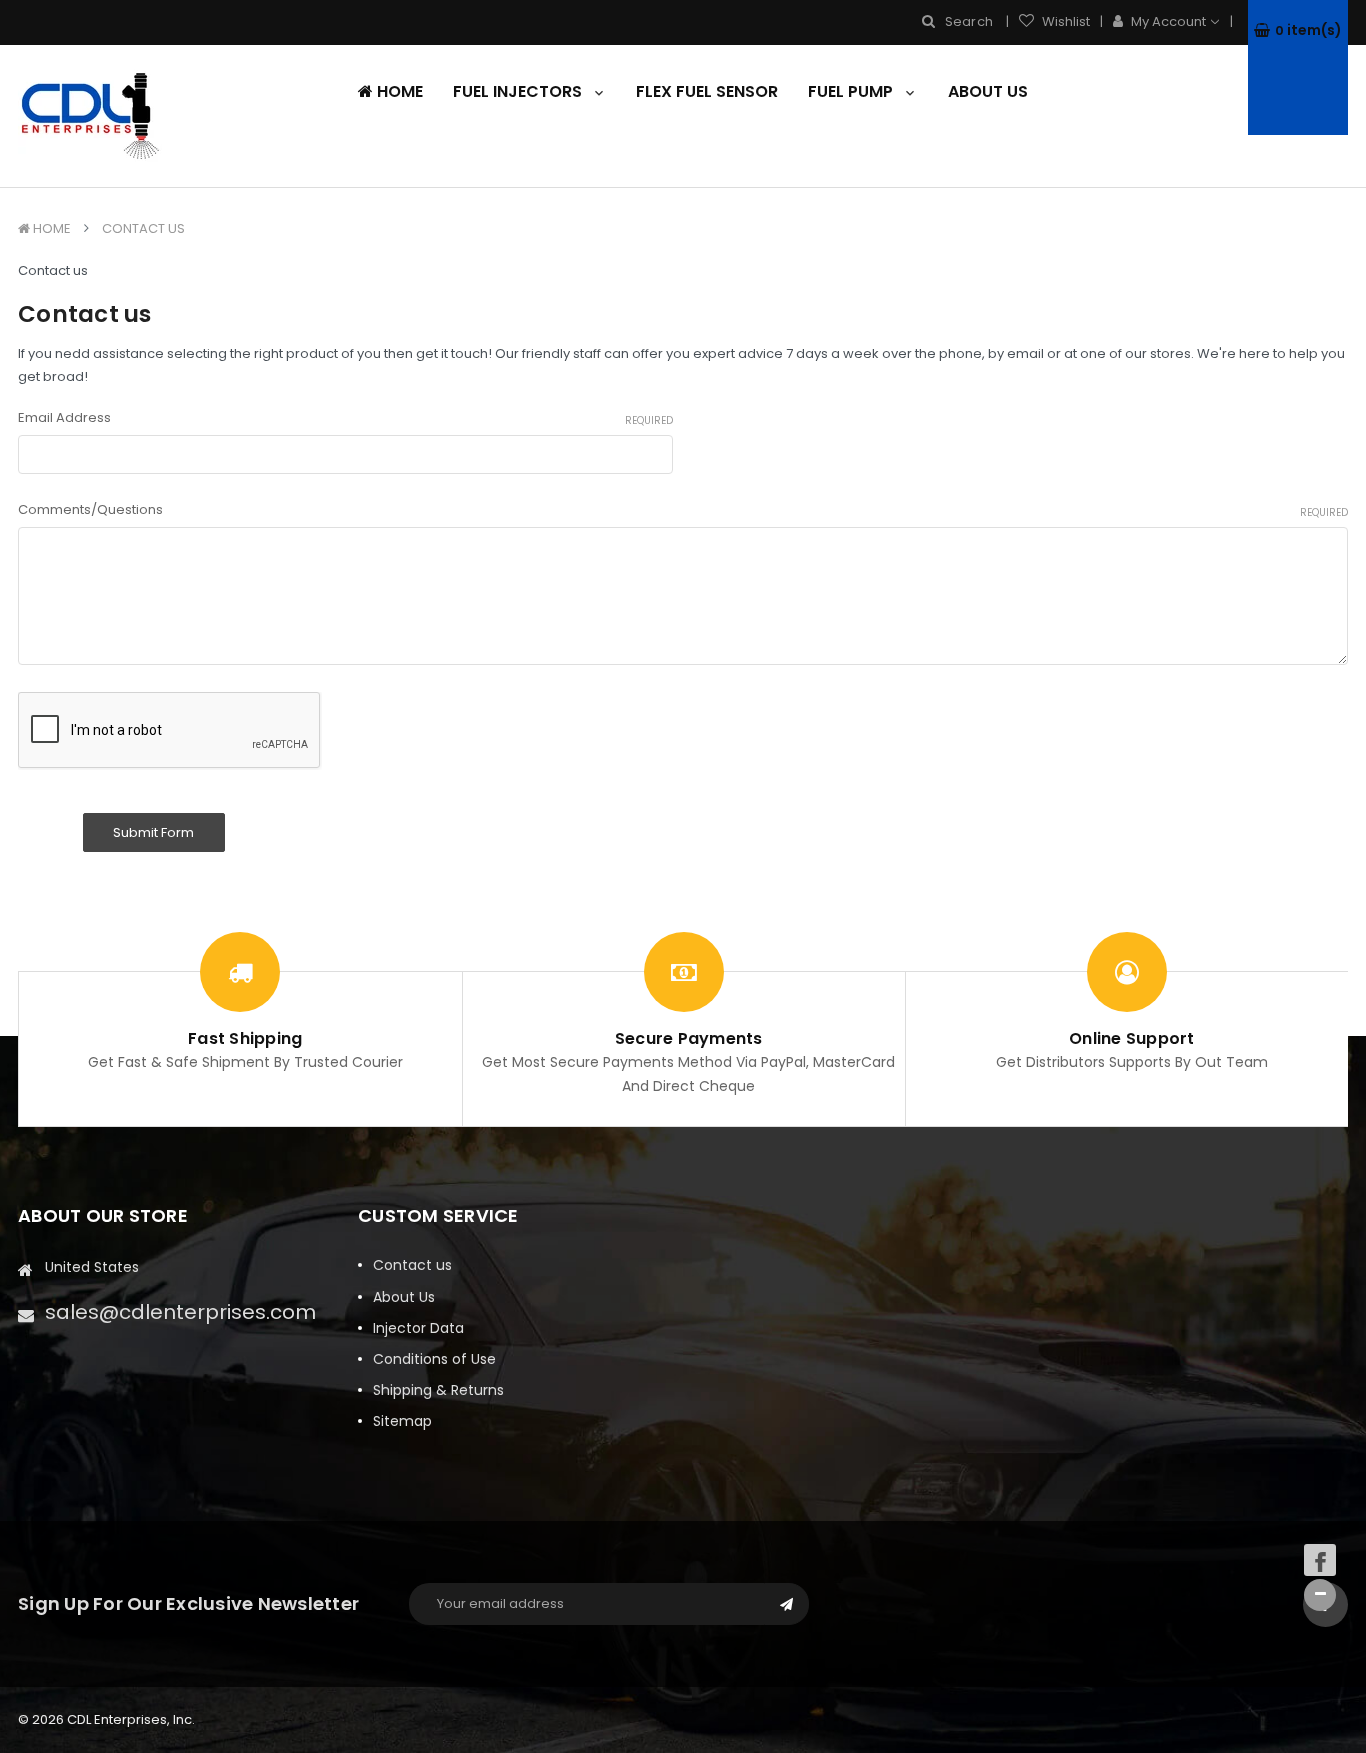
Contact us (143, 228)
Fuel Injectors (519, 91)
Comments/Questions (683, 509)
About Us (988, 91)
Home (398, 91)
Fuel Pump (852, 91)
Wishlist (1064, 21)
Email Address (345, 417)
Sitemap (402, 1421)
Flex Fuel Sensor (707, 91)
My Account (1168, 21)
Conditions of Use (434, 1359)
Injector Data (418, 1328)
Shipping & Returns (438, 1390)
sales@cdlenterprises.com (180, 1312)
